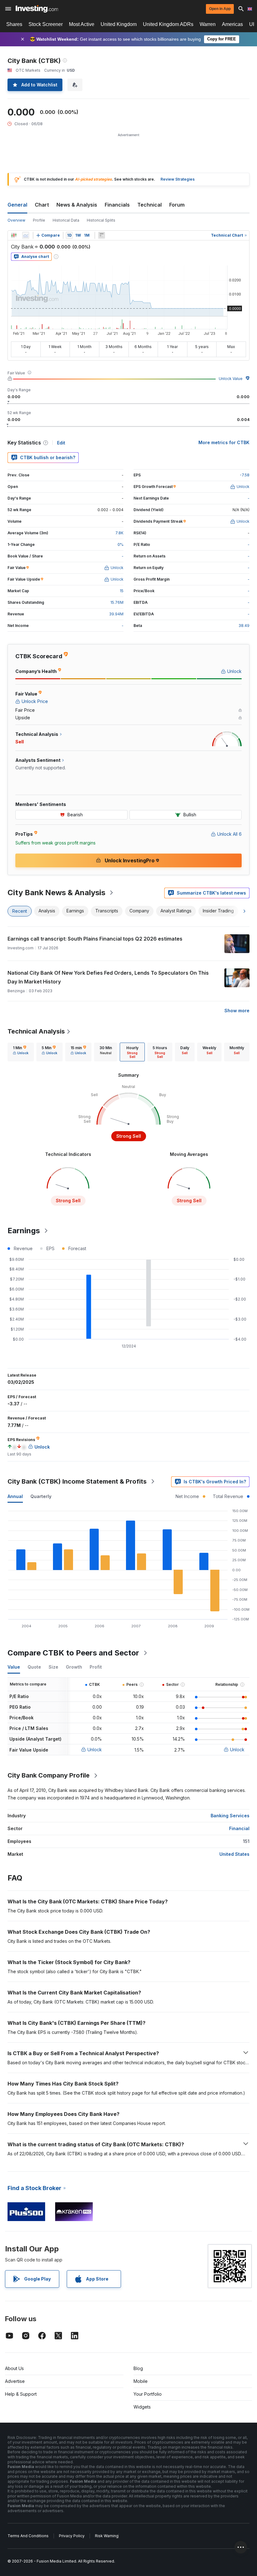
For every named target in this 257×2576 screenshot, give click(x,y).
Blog (138, 2368)
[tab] (21, 1052)
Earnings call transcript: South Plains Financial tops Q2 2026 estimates (95, 939)
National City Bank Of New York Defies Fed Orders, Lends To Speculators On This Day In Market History (108, 977)
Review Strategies (178, 179)
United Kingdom (119, 24)
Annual (15, 1496)
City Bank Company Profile (49, 1775)
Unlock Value (231, 379)
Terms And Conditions (28, 2536)
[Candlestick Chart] (14, 235)
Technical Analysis (36, 1031)
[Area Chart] (26, 235)
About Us (14, 2368)
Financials (117, 205)
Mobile (141, 2381)
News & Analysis (77, 205)
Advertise (15, 2381)
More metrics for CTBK (224, 442)
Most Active (82, 24)
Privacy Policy (72, 2536)
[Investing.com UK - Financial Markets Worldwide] (37, 9)
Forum (177, 205)
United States (234, 1854)
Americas (232, 24)
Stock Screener (46, 24)
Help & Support (21, 2394)
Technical (149, 205)
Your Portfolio (148, 2394)
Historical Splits (101, 220)
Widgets (142, 2407)
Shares (14, 24)
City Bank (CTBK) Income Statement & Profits (77, 1481)
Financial (239, 1828)
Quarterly (41, 1496)
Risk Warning (107, 2536)
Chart (42, 205)
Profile (39, 220)
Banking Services (230, 1816)
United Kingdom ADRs (168, 24)
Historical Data (66, 220)
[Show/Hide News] (102, 235)
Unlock (95, 1750)
